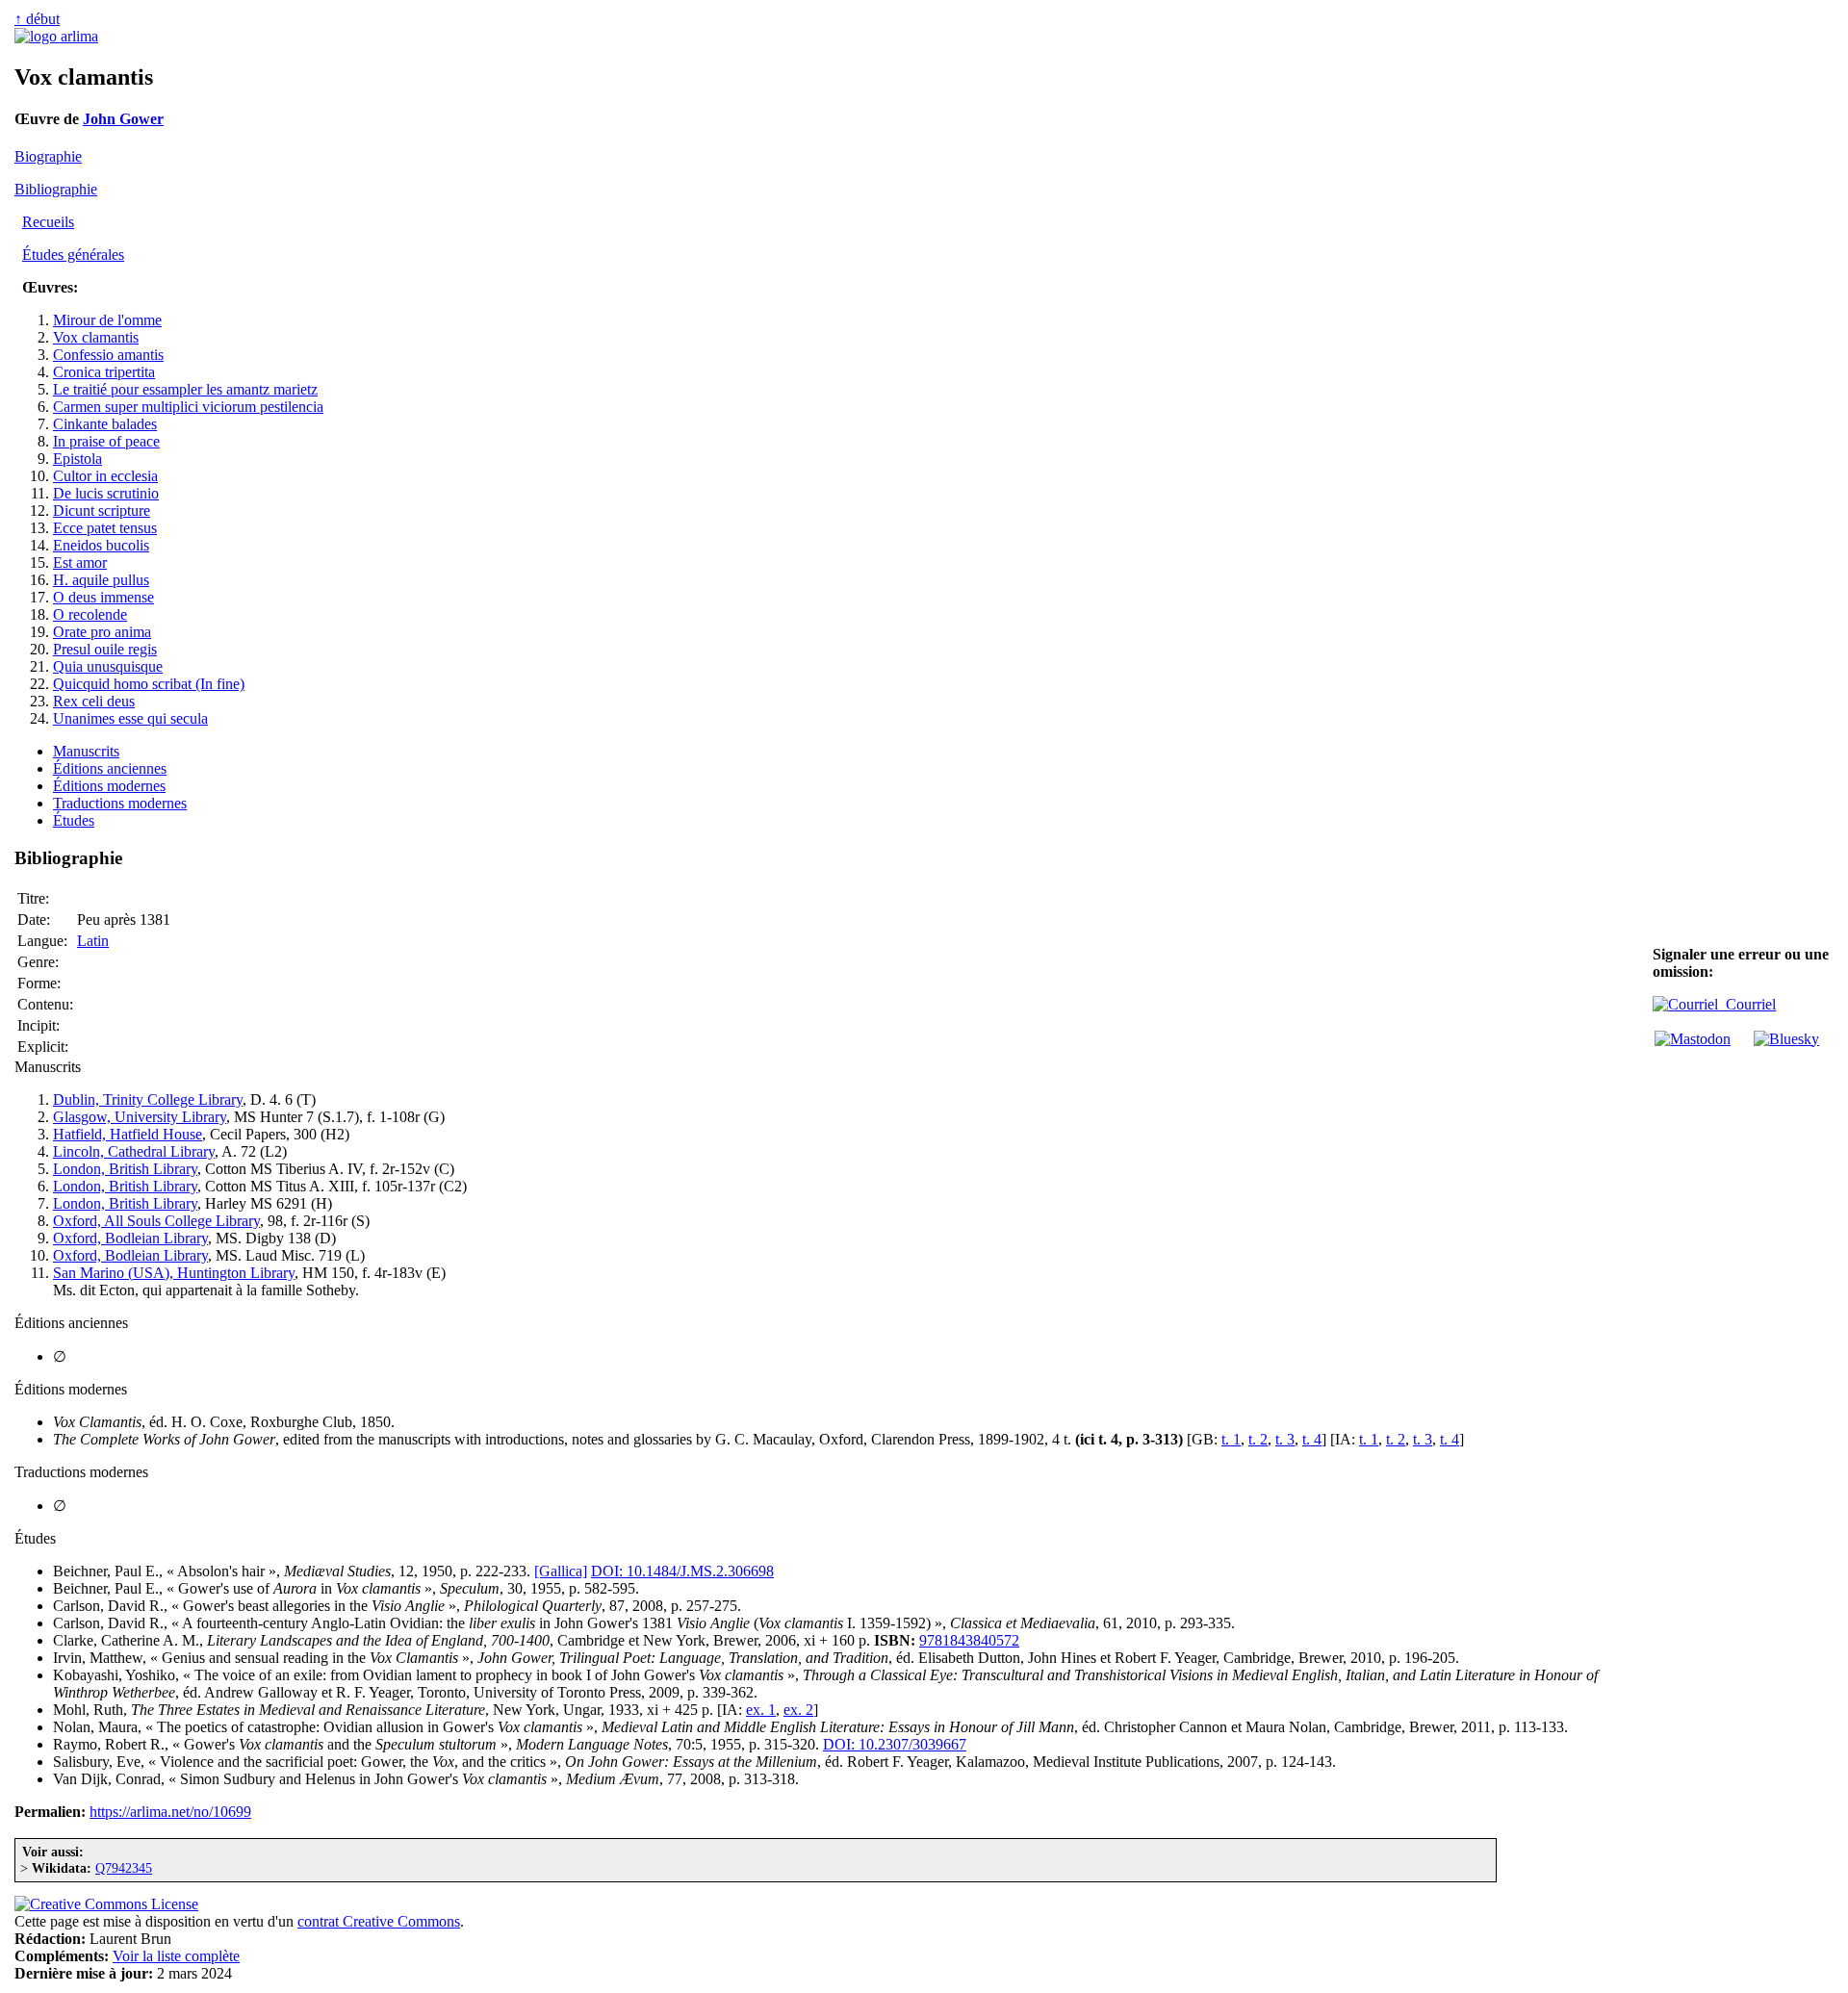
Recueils (48, 222)
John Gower (123, 119)
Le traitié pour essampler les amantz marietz (185, 389)
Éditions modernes (109, 786)
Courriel (1747, 1004)
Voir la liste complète (176, 1956)
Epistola (77, 459)
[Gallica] (561, 1571)
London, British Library (125, 1169)
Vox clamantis (96, 337)
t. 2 (1258, 1439)
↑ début (37, 19)
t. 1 (1231, 1439)
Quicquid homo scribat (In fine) (149, 684)
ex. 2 (798, 1710)
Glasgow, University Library (140, 1117)
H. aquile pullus (101, 580)
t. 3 (1285, 1439)
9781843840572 (969, 1640)
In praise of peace (106, 441)
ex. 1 (761, 1710)
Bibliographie (56, 189)
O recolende (90, 614)
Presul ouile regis (105, 649)
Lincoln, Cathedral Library (134, 1151)
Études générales (73, 255)
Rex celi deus (94, 701)
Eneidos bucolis (101, 545)
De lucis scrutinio (106, 493)
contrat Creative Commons (379, 1921)
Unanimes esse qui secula (130, 718)
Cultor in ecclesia (105, 476)
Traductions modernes (120, 803)
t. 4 (1312, 1439)
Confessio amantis (108, 355)
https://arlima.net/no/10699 (170, 1812)
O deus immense (103, 597)
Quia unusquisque (108, 666)
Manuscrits (86, 751)
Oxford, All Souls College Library (156, 1221)
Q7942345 (124, 1868)
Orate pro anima (102, 632)
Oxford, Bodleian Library (130, 1238)
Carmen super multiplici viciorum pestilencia (188, 407)
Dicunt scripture (102, 511)
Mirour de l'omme (107, 320)
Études (74, 820)
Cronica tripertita (104, 372)
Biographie (48, 156)
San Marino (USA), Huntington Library (174, 1273)
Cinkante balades (105, 424)
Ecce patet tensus (105, 528)
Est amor (80, 562)
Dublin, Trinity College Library (148, 1099)
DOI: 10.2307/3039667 (895, 1744)
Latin (93, 941)
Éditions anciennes (110, 768)
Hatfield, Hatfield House (128, 1134)
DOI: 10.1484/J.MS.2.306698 (682, 1571)
